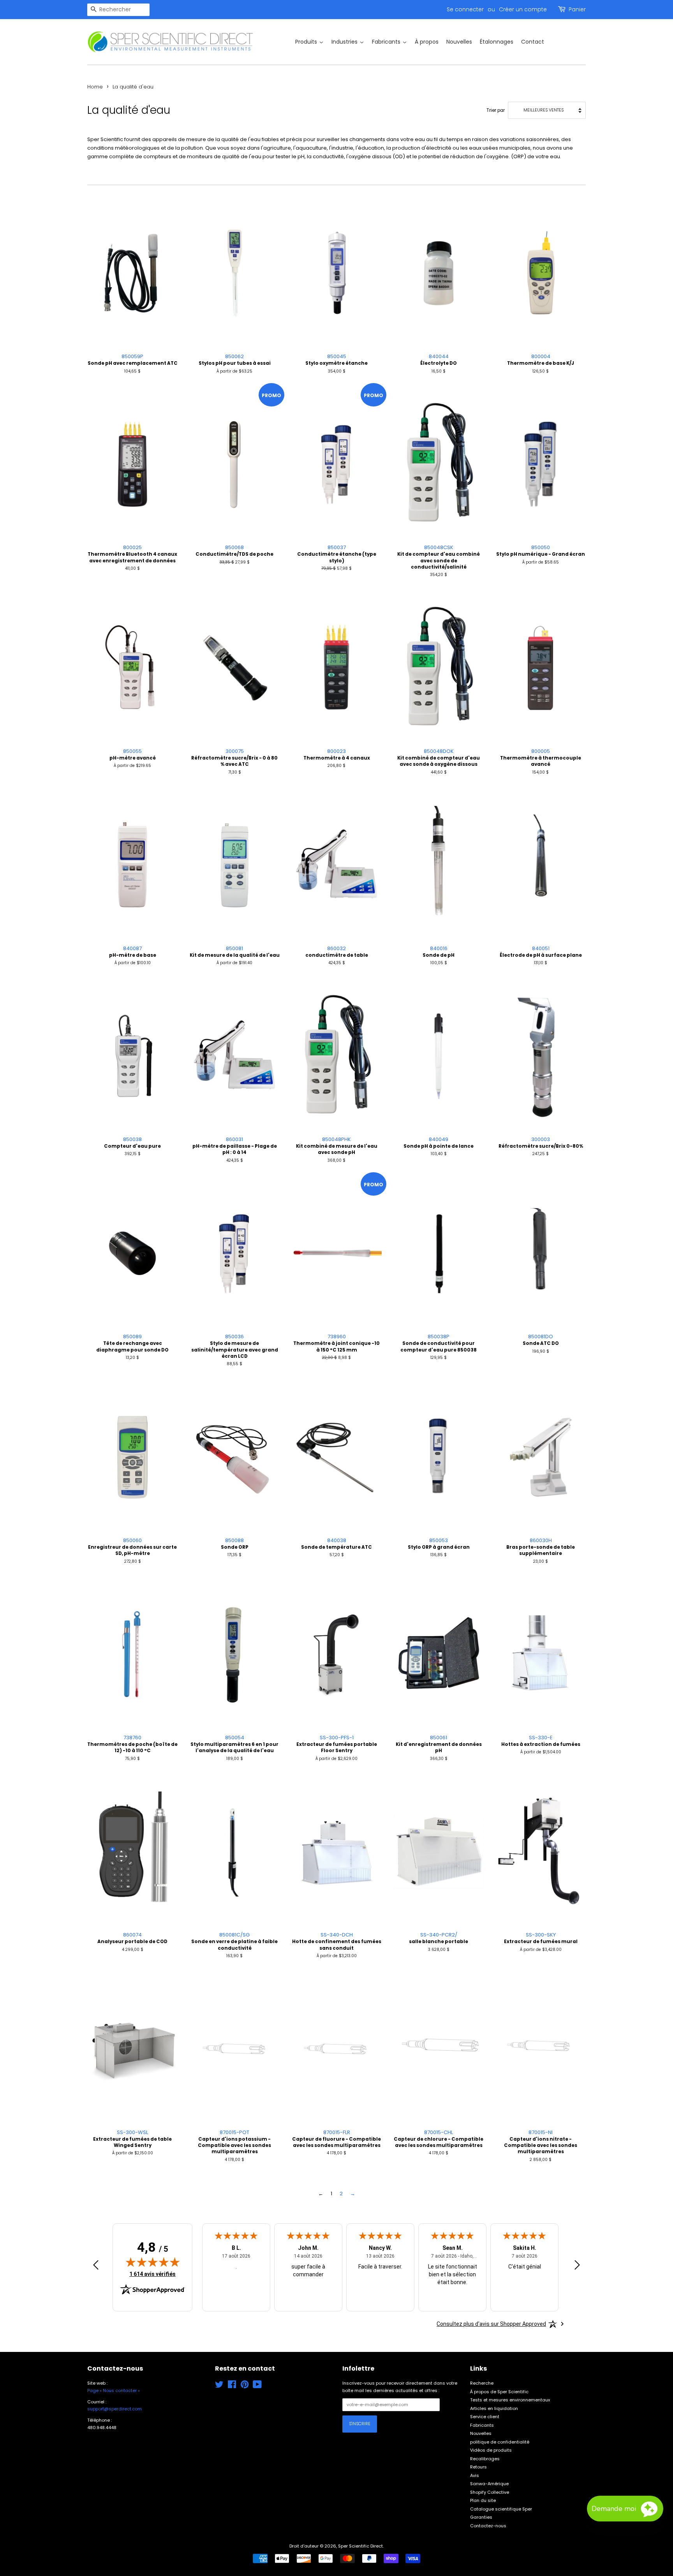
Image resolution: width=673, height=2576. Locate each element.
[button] (625, 2509)
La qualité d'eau (133, 87)
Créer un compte (523, 9)
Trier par (496, 110)
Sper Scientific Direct (360, 2546)
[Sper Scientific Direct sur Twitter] (219, 2386)
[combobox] (118, 10)
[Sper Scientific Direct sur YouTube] (257, 2386)
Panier (577, 9)
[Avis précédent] (96, 2266)
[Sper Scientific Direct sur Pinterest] (245, 2386)
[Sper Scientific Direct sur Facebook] (232, 2386)
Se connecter (465, 9)
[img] (153, 2262)
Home (95, 87)
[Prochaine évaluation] (577, 2266)
